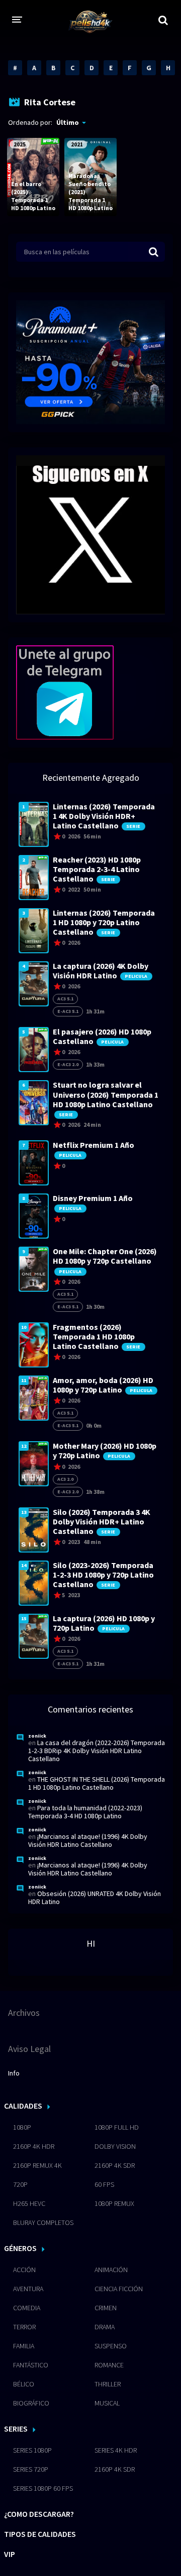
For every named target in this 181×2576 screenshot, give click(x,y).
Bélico (24, 2384)
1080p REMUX (114, 2203)
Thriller (108, 2384)
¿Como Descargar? (39, 2514)
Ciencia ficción (119, 2289)
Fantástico (31, 2365)
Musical (107, 2403)
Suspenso (111, 2346)
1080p (22, 2127)
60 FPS (104, 2184)
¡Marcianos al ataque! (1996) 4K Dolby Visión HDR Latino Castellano (88, 1840)
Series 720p (31, 2469)
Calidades (23, 2106)
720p (20, 2184)
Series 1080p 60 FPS (43, 2488)
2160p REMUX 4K (37, 2165)
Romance (109, 2365)
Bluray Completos (43, 2222)
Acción (24, 2270)
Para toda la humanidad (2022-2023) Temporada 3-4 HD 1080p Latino (85, 1812)
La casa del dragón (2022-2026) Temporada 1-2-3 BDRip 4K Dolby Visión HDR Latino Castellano (97, 1751)
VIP (10, 2554)
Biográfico (31, 2403)
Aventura (28, 2289)
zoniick (37, 1736)
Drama (105, 2327)
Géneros (20, 2248)
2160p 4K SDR (115, 2165)
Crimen (106, 2308)
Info (14, 2073)
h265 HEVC (29, 2203)
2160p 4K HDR (34, 2146)
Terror (24, 2327)
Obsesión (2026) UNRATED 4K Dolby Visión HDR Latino (95, 1898)
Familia (24, 2346)
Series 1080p (32, 2450)
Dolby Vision (115, 2146)
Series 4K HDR (116, 2450)
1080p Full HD (117, 2127)
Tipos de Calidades (40, 2534)
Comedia (27, 2308)
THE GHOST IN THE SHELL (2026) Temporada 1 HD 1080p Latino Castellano (97, 1783)
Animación (111, 2270)
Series (16, 2429)
